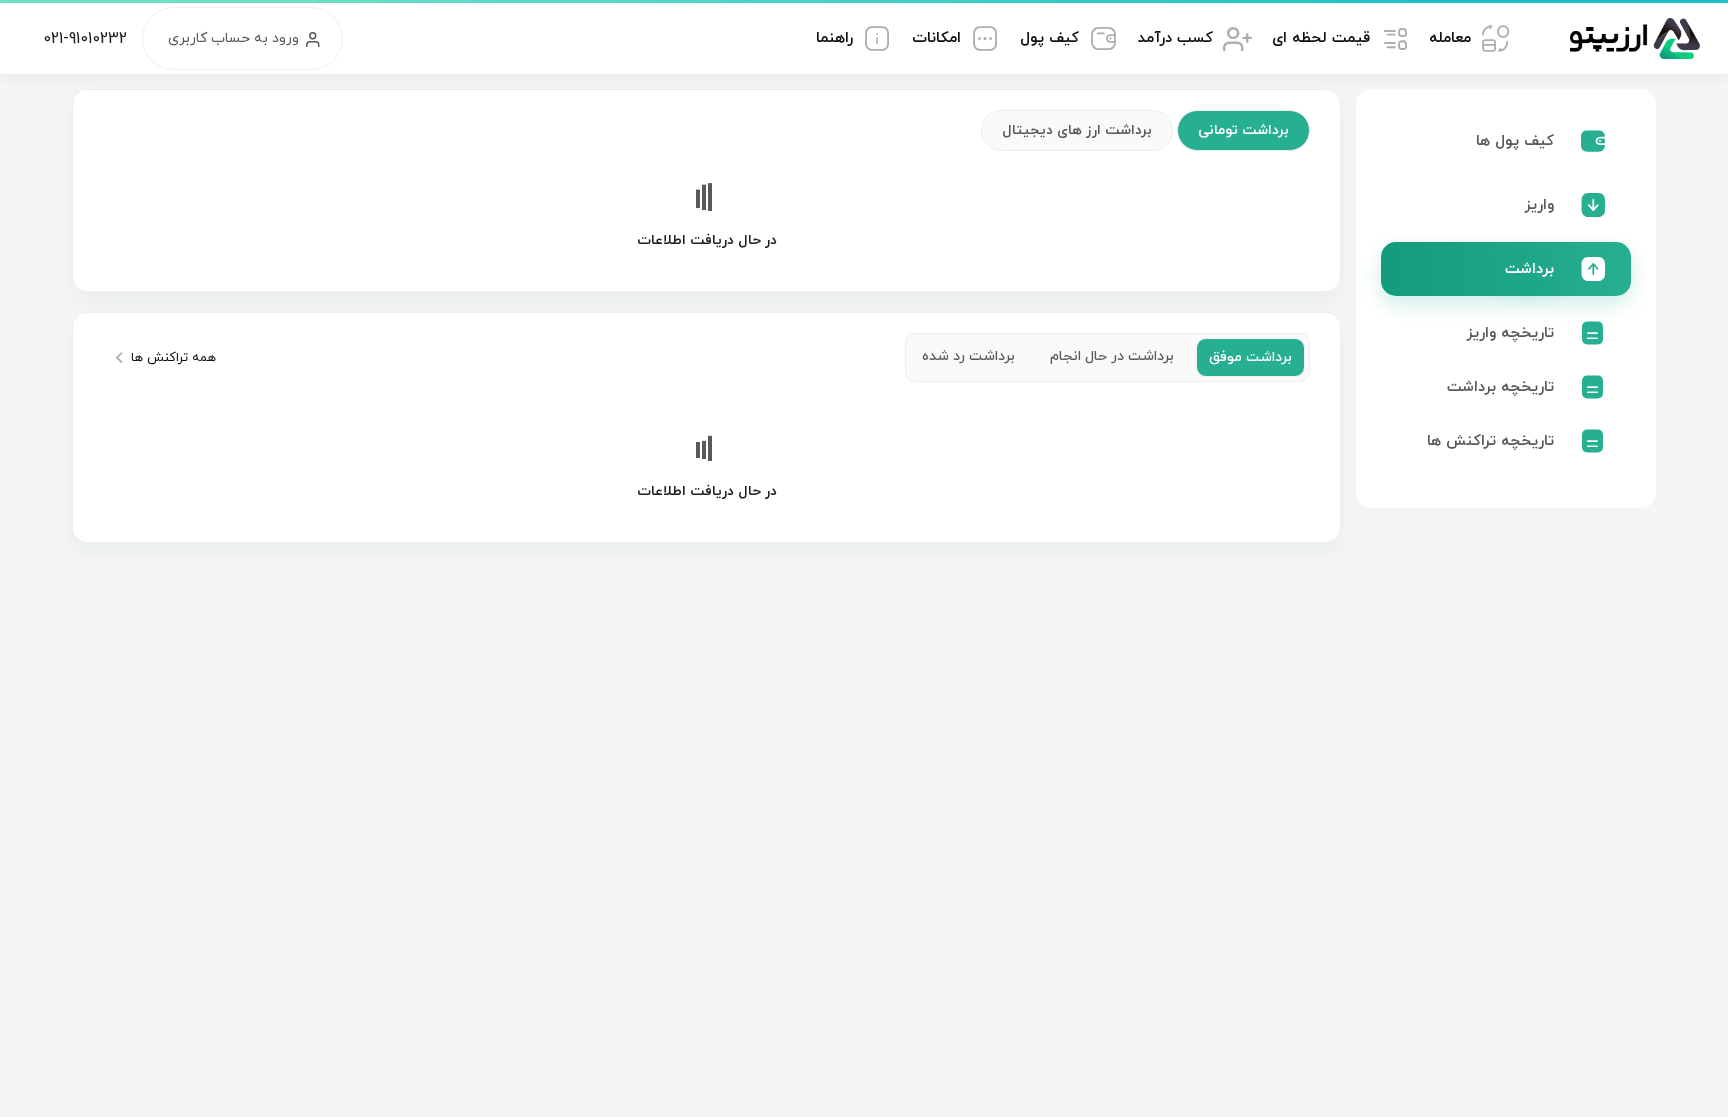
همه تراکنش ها (173, 358)
